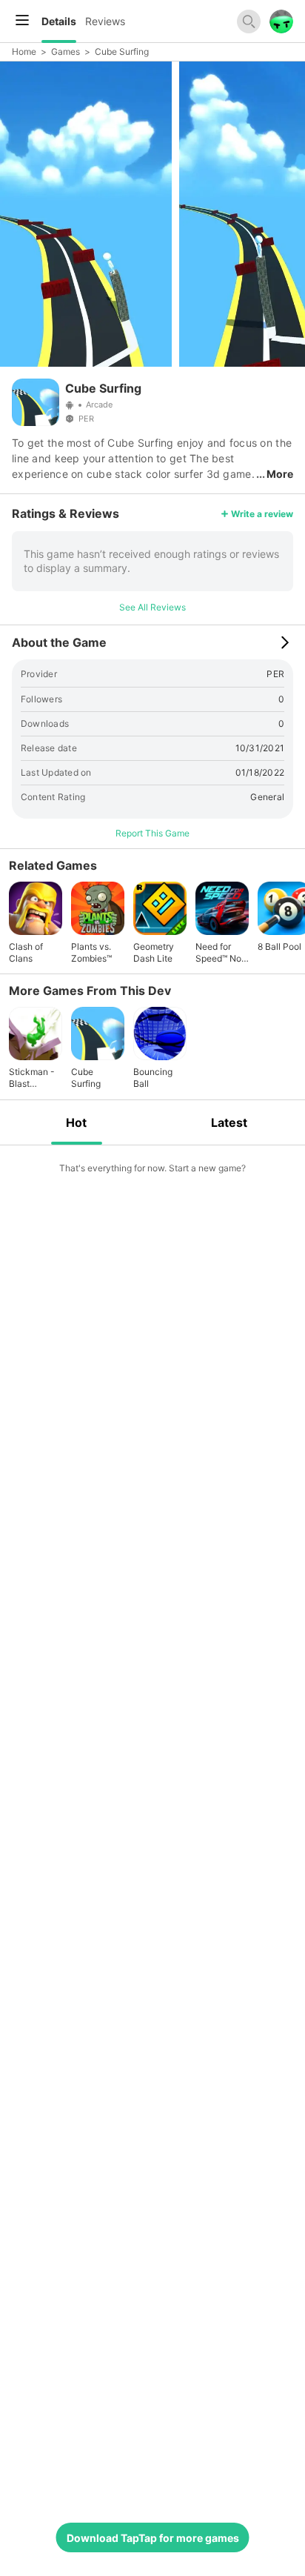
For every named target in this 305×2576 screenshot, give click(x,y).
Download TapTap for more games (153, 2538)
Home (24, 51)
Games (66, 51)
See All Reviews (152, 607)
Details (59, 21)
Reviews (105, 21)
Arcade (99, 405)
